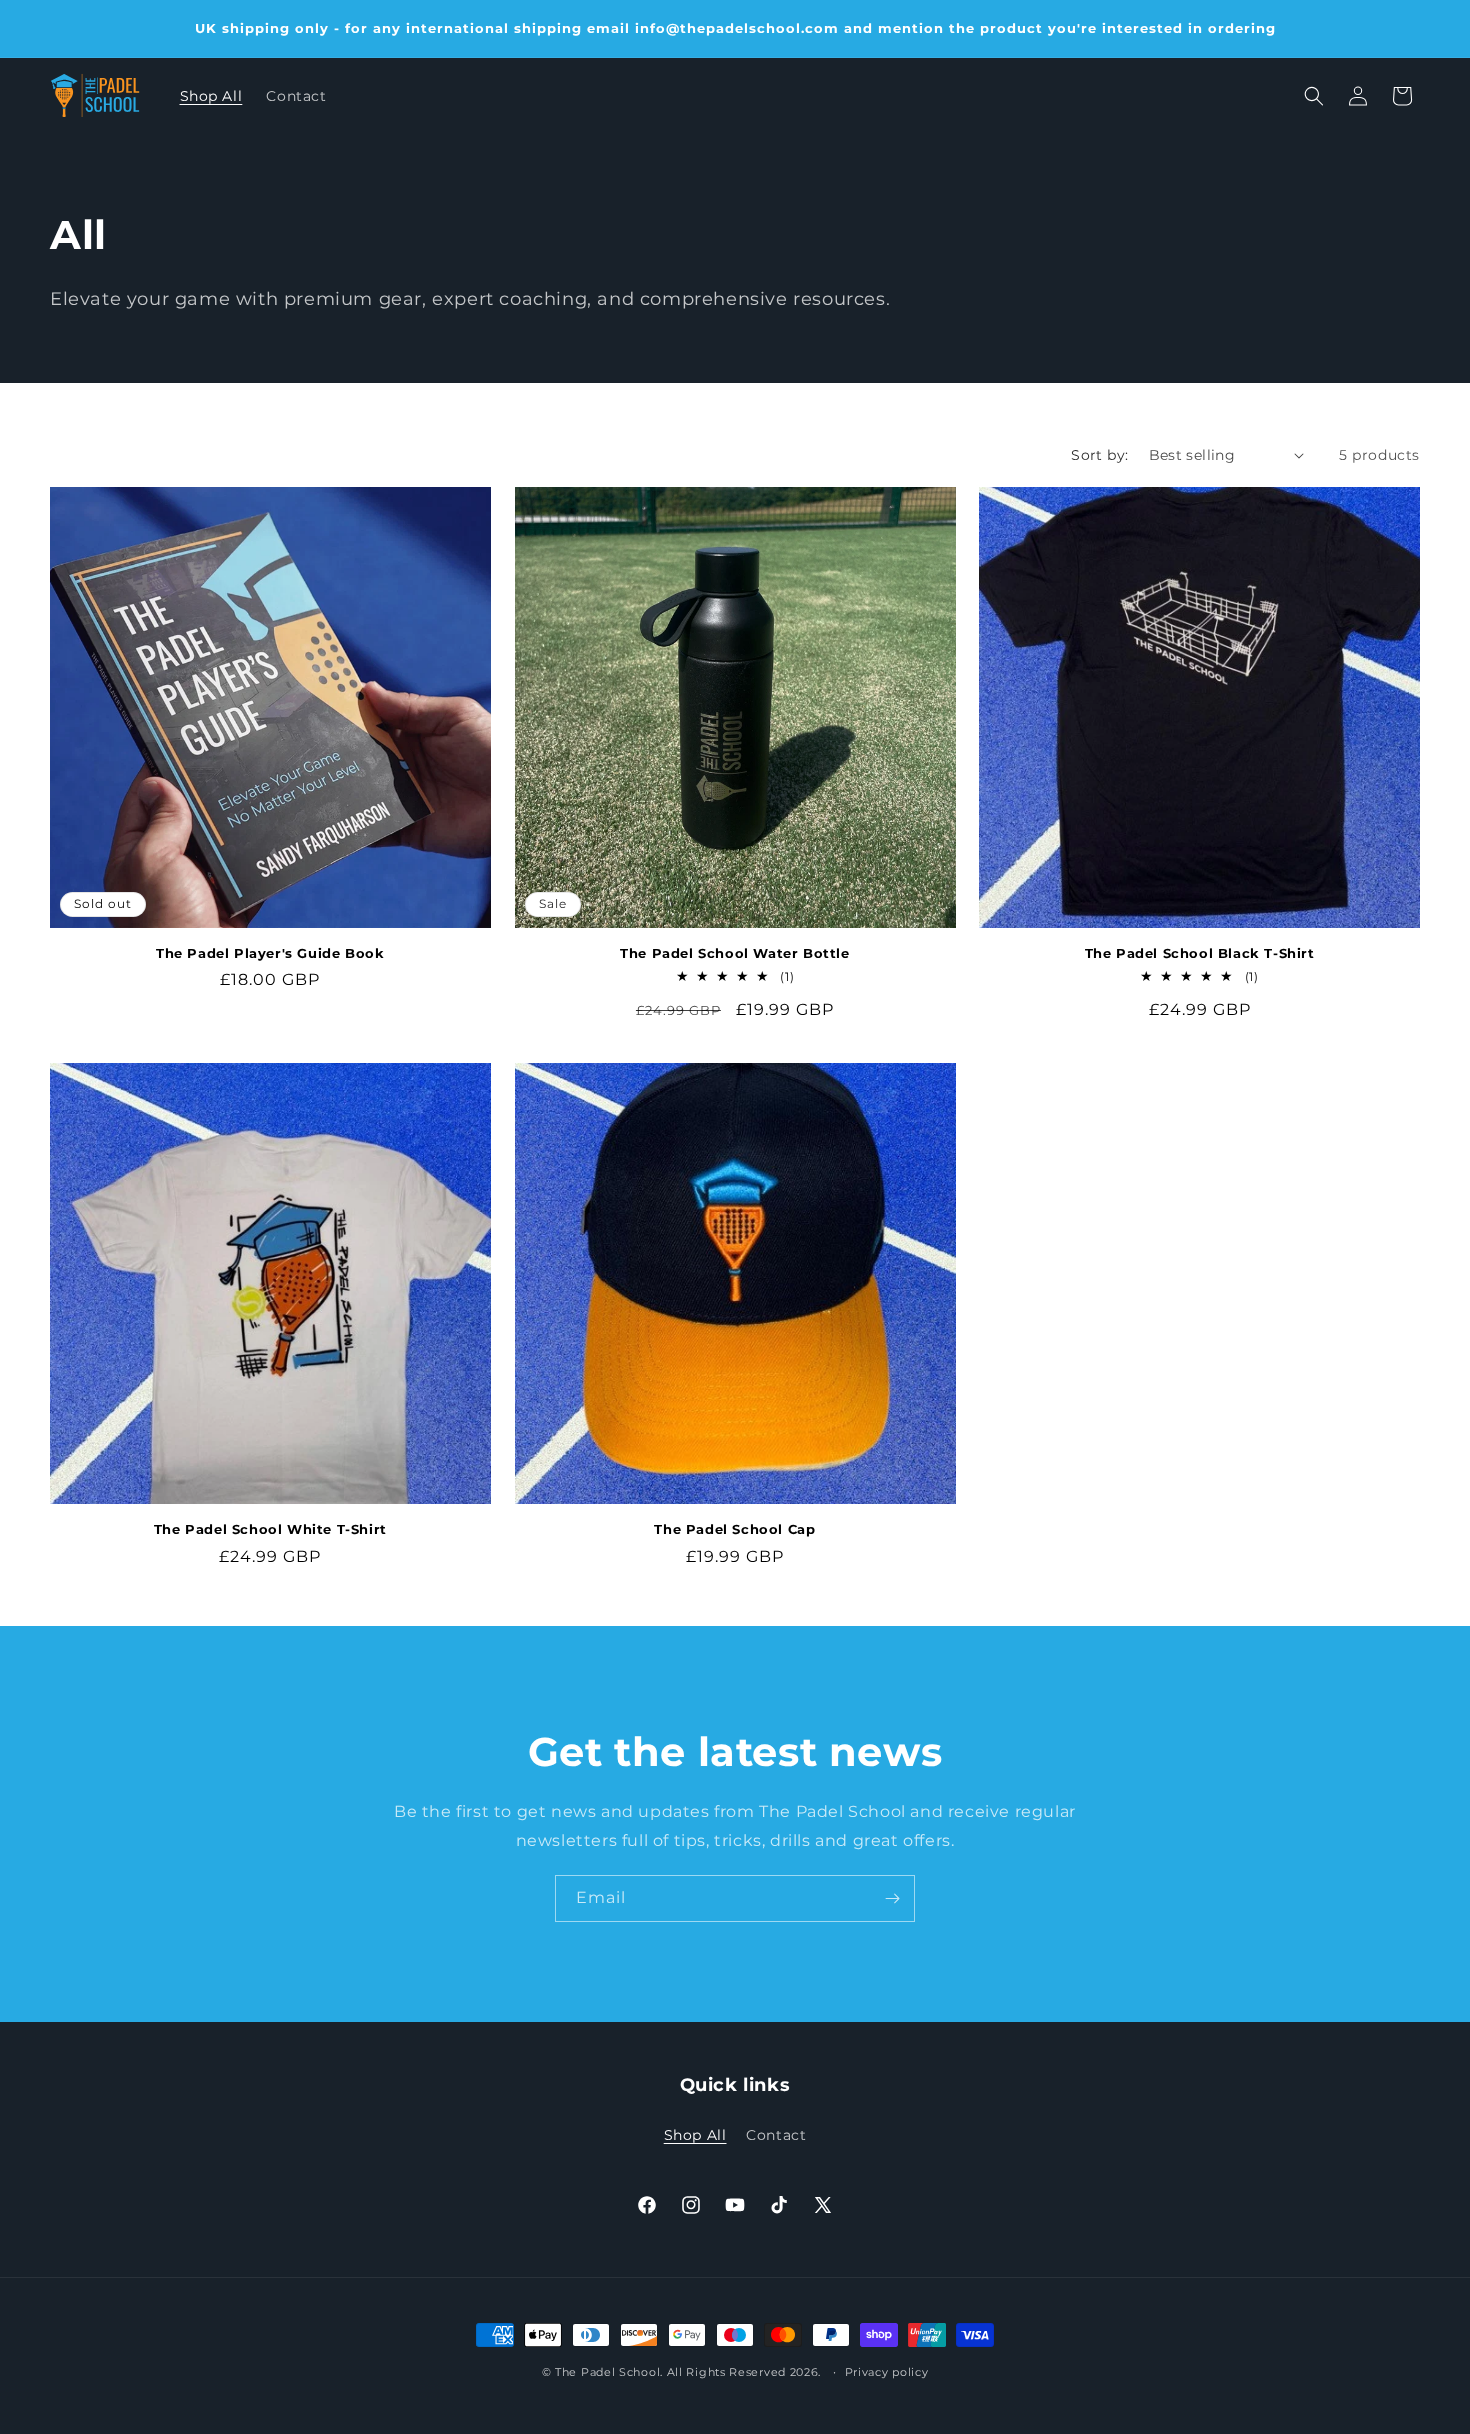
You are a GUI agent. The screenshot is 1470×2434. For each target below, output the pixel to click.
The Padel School (607, 2372)
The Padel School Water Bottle (734, 953)
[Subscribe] (892, 1898)
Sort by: (1099, 455)
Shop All (695, 2135)
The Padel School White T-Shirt (270, 1529)
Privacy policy (887, 2372)
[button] (1314, 96)
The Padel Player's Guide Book (270, 953)
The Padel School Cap (734, 1529)
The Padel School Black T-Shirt (1200, 953)
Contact (776, 2135)
